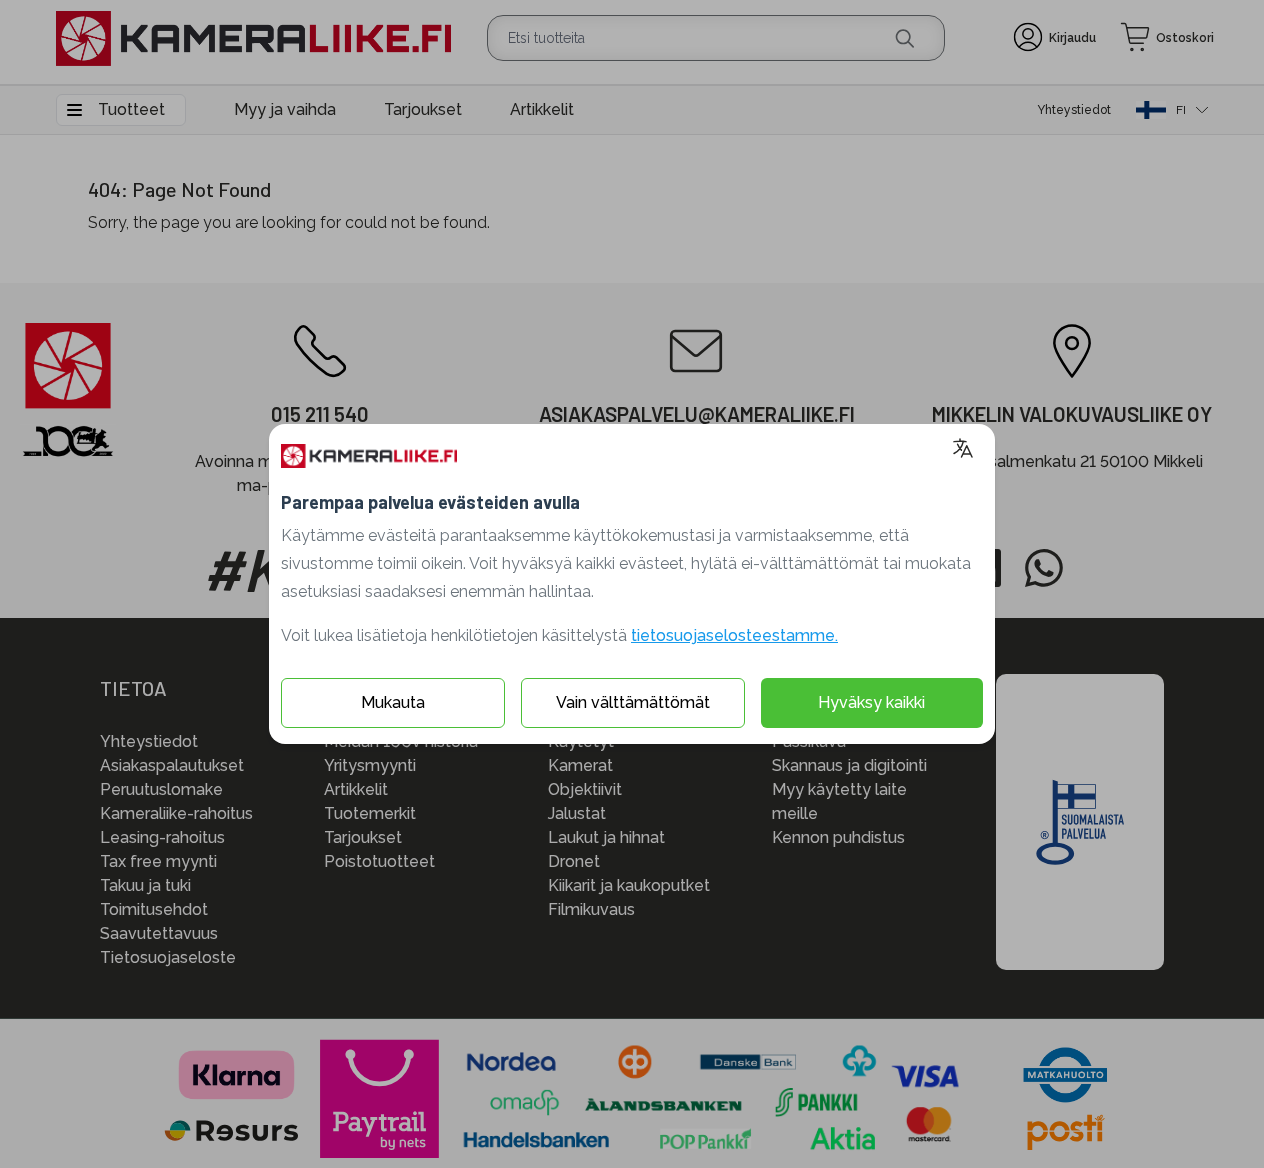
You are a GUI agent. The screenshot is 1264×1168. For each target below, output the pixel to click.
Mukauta (393, 702)
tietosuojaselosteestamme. (734, 635)
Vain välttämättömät (633, 702)
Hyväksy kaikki (871, 702)
